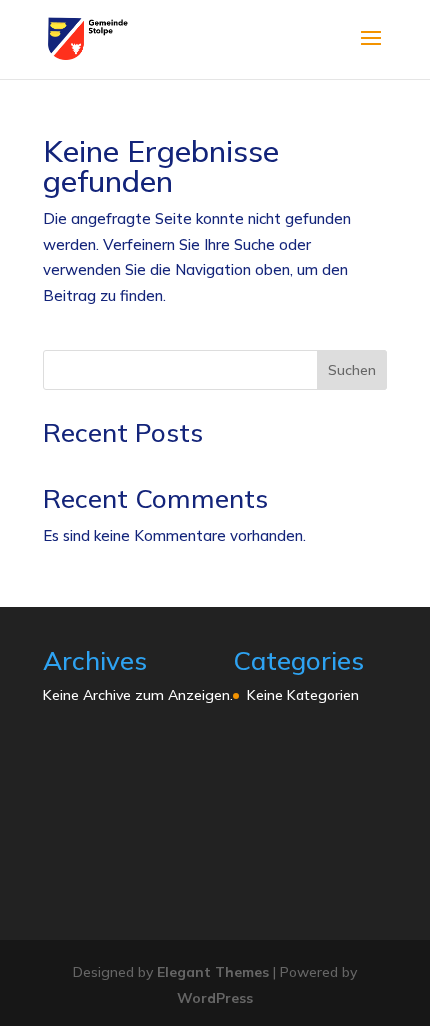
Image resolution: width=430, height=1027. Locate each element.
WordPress (215, 998)
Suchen (352, 370)
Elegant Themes (213, 972)
